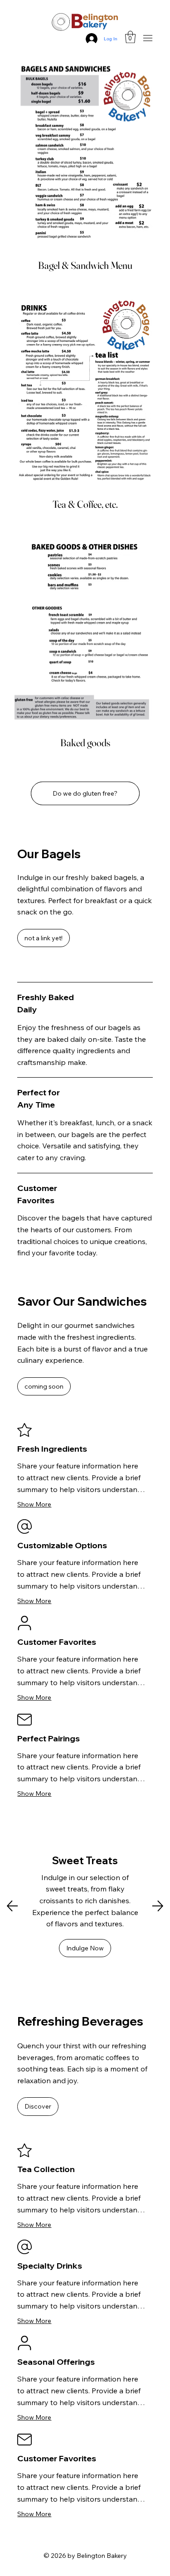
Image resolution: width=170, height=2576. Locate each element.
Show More (34, 1504)
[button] (130, 37)
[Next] (158, 1906)
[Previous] (12, 1906)
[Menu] (148, 38)
